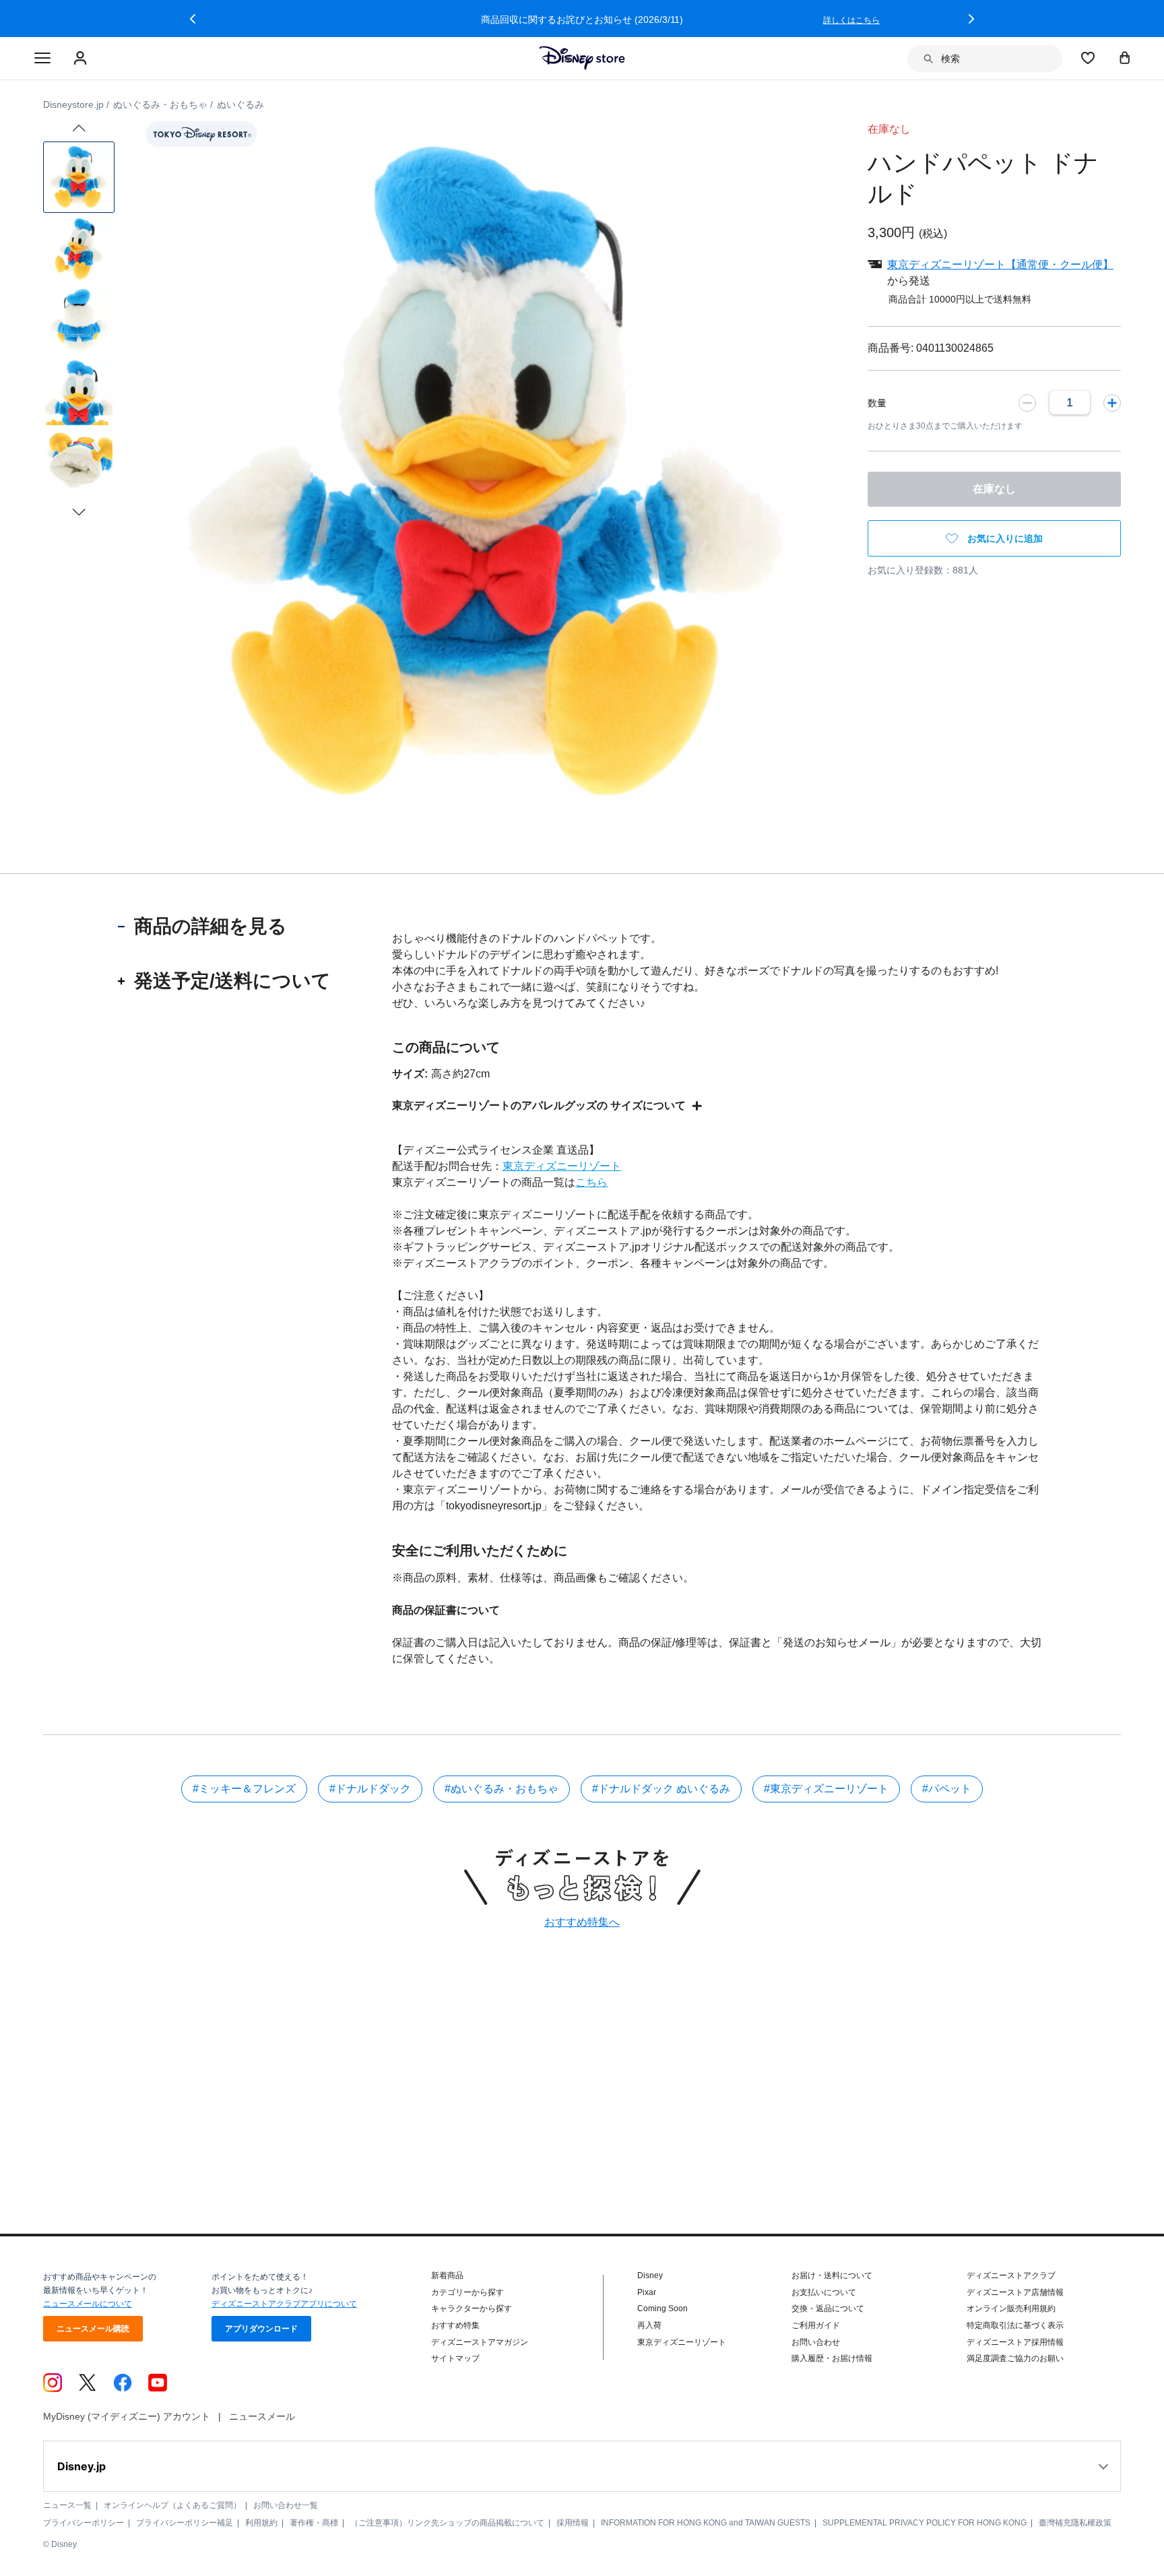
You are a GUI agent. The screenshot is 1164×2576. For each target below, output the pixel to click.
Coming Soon (662, 2308)
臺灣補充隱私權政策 (1075, 2523)
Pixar (647, 2292)
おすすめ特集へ (582, 1922)
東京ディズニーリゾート (562, 1166)
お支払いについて (824, 2292)
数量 (877, 403)
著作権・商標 (314, 2523)
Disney (650, 2275)
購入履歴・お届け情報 (832, 2358)
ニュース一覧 (67, 2505)
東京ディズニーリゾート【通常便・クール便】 (1000, 264)
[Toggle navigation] (42, 59)
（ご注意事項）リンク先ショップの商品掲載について (447, 2523)
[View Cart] (1125, 57)
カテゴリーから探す (467, 2292)
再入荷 (649, 2325)
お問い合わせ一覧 (286, 2505)
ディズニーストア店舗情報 (1015, 2292)
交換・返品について (828, 2308)
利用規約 (261, 2523)
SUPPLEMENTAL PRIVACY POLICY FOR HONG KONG (925, 2523)
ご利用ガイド (816, 2325)
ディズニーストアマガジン (480, 2342)
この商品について (446, 1047)
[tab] (225, 926)
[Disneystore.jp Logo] (582, 58)
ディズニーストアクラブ (1011, 2275)
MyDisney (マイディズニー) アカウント (127, 2416)
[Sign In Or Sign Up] (82, 59)
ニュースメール (262, 2416)
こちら (591, 1182)
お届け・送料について (832, 2275)
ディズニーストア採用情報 (1015, 2342)
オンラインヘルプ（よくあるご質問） (172, 2505)
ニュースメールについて (88, 2304)
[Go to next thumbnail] (79, 512)
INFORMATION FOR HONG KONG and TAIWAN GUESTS (706, 2523)
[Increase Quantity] (1112, 402)
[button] (193, 19)
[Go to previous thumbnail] (79, 128)
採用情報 (573, 2523)
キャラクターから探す (472, 2308)
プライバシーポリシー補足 (185, 2523)
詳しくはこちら (851, 20)
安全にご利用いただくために (480, 1550)
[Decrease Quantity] (1027, 402)
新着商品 (447, 2275)
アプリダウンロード (261, 2329)
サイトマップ (455, 2358)
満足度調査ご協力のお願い (1015, 2358)
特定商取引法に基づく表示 (1015, 2325)
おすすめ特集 (455, 2325)
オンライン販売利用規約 (1011, 2308)
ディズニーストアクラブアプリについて (284, 2304)
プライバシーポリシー (84, 2523)
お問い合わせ (816, 2342)
